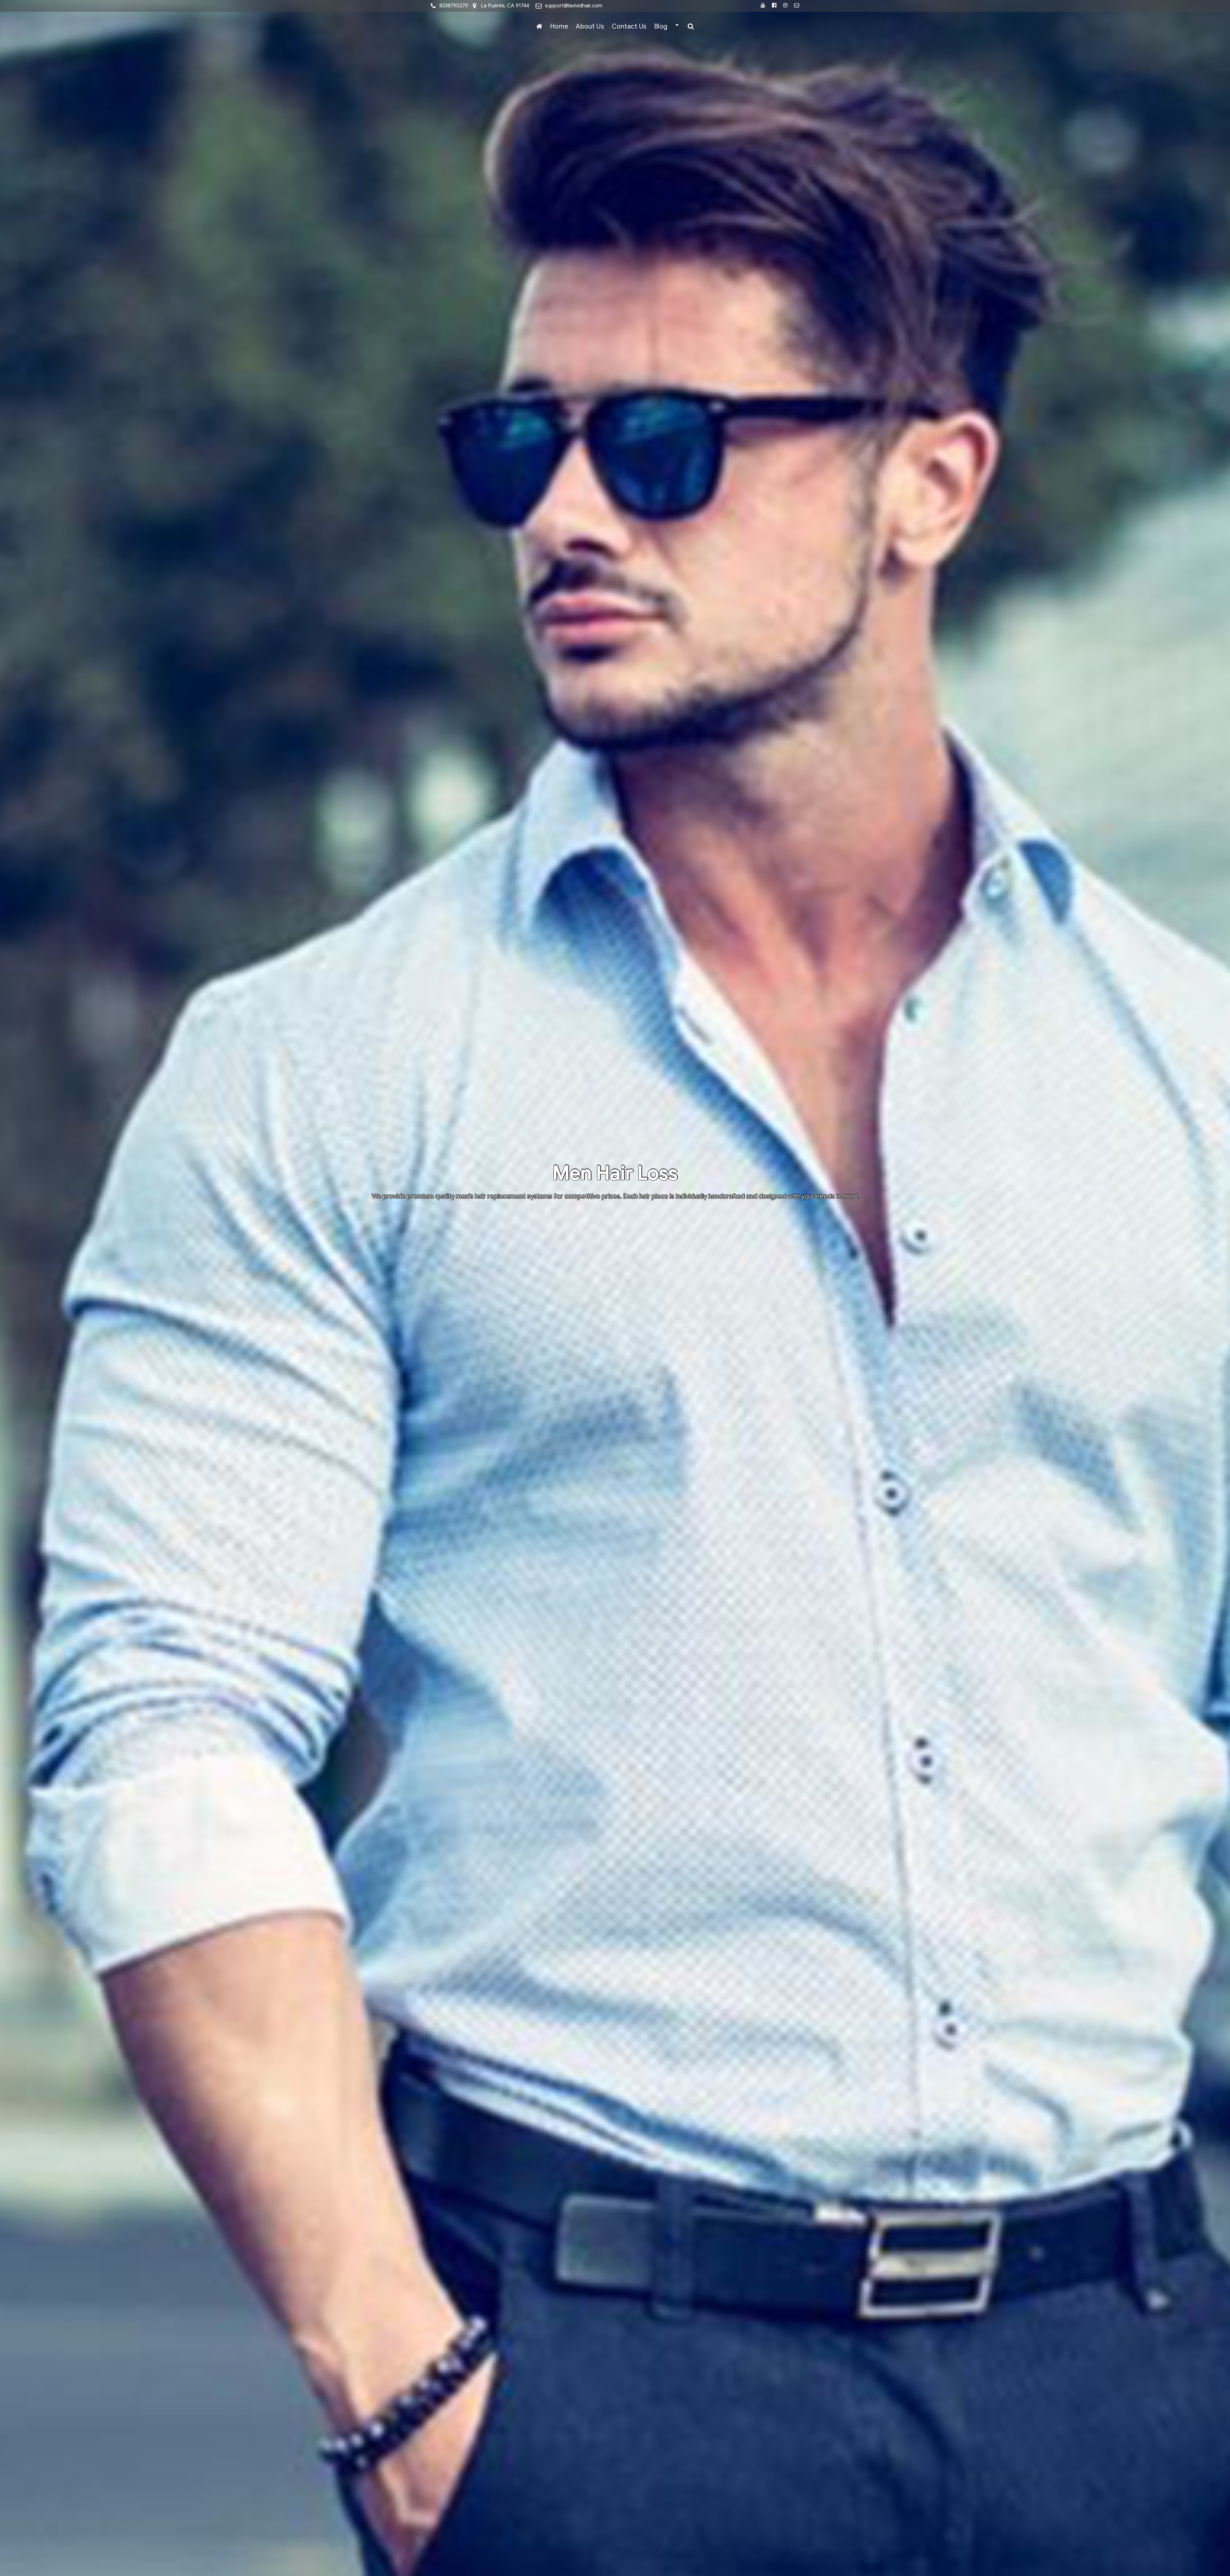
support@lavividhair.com (574, 6)
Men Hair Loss (615, 1173)
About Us (590, 26)
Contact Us (629, 26)
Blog (661, 26)
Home (559, 26)
